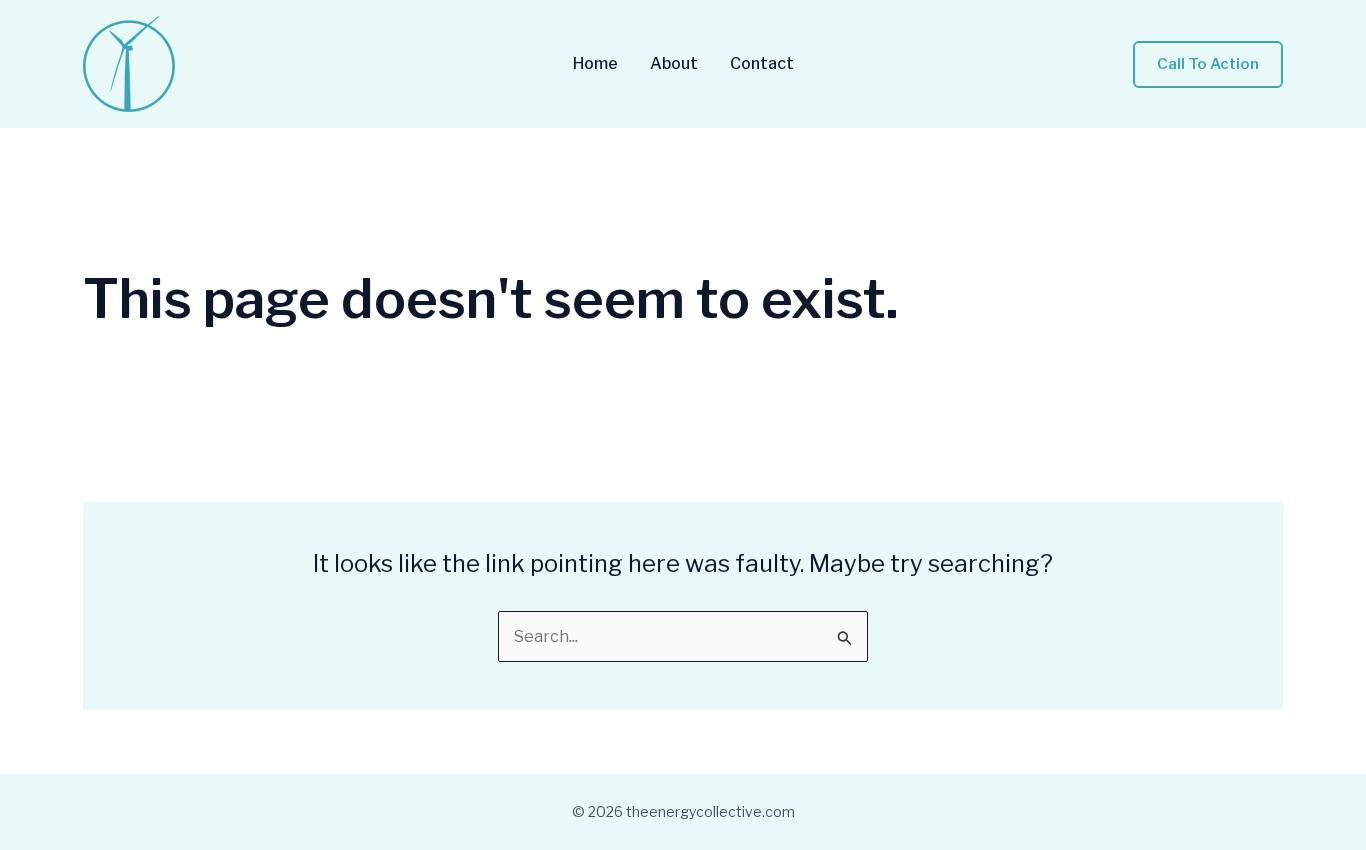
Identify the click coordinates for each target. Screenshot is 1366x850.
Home (595, 64)
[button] (1208, 64)
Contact (762, 64)
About (674, 64)
